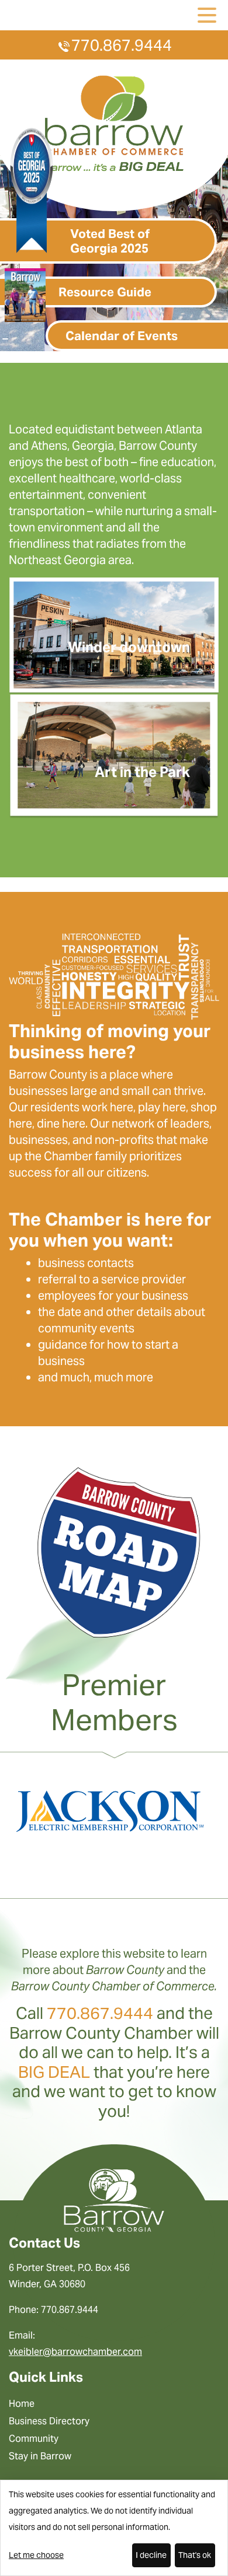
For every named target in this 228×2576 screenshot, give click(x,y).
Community (34, 2439)
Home (22, 2404)
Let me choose (36, 2555)
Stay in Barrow (40, 2456)
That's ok (195, 2555)
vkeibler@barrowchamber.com (75, 2352)
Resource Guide (105, 292)
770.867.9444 (122, 45)
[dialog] (114, 2528)
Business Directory (49, 2421)
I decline (151, 2555)
